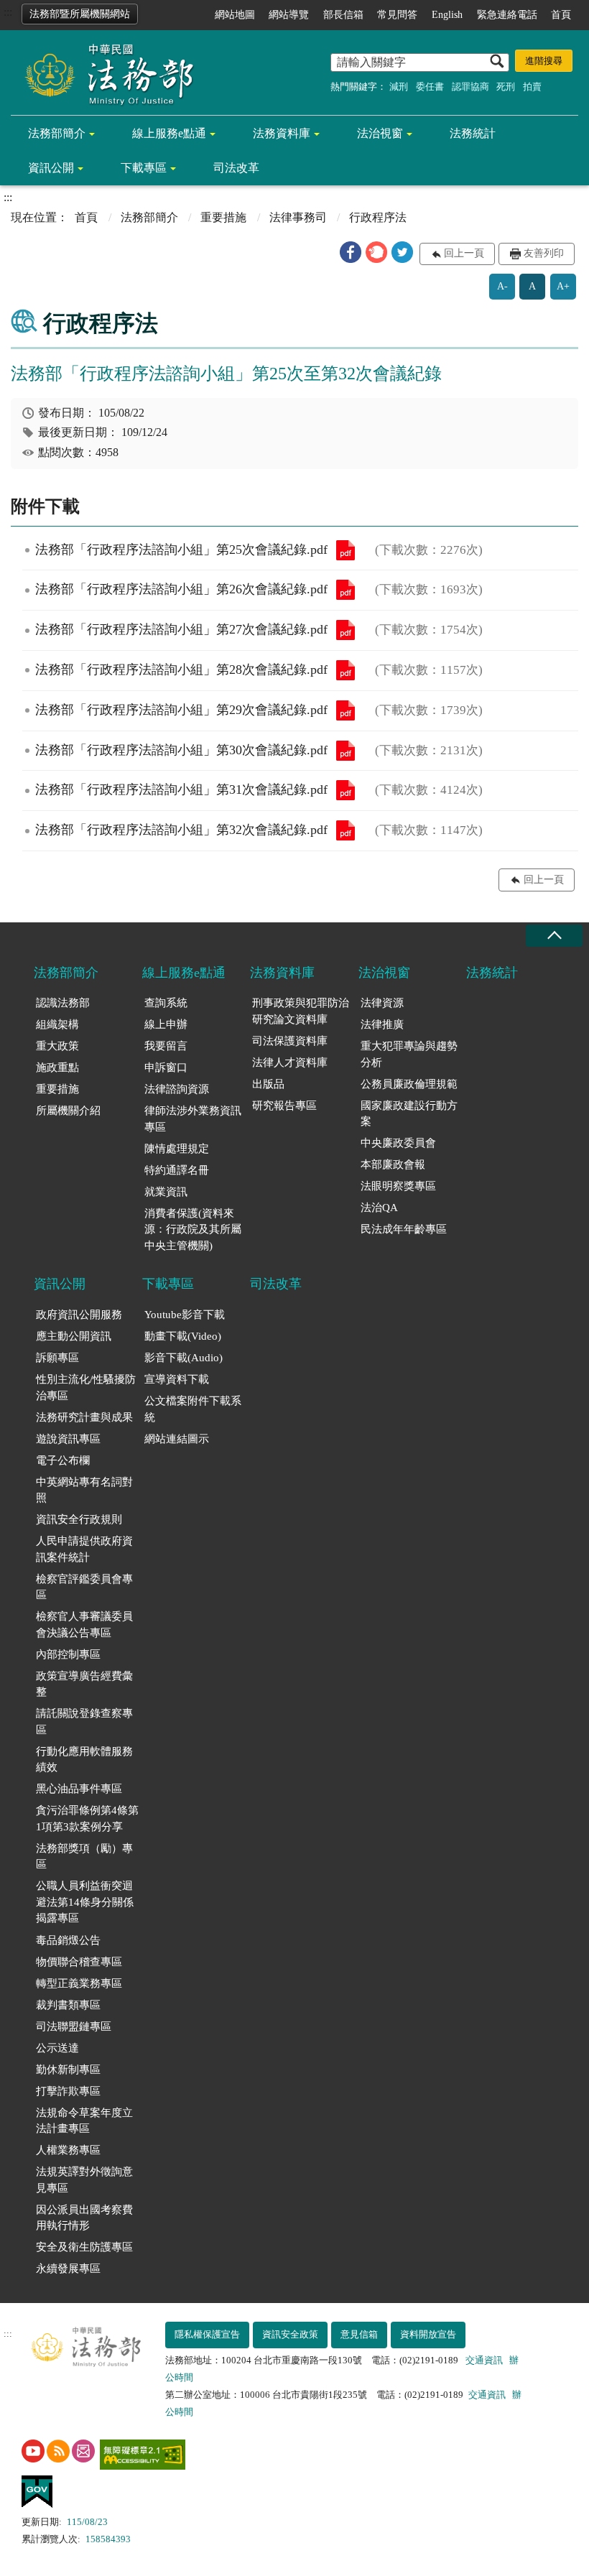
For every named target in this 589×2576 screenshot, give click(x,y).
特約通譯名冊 (177, 1170)
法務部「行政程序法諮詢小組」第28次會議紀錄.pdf (345, 670)
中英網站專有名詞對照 (84, 1490)
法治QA (379, 1208)
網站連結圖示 (177, 1439)
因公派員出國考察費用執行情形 (84, 2218)
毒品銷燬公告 (68, 1940)
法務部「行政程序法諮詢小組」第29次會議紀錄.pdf (345, 710)
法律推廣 (382, 1024)
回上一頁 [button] (464, 253)
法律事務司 (298, 217)
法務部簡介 (57, 133)
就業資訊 (166, 1192)
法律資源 (382, 1003)
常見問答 (397, 15)
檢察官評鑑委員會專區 (84, 1587)
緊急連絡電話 (507, 15)
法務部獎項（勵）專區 (84, 1857)
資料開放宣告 (428, 2334)
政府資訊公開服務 (79, 1315)
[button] (351, 252)
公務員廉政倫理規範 (409, 1084)
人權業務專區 (68, 2150)
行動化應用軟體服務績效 (84, 1760)
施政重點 (57, 1067)
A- (502, 286)
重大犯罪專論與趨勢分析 (409, 1054)
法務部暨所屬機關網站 (80, 14)
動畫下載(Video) (183, 1336)
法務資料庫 (282, 133)
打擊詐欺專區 (68, 2091)
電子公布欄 (63, 1460)
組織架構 (57, 1024)
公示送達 (57, 2048)
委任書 (430, 87)
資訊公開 (51, 168)
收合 (554, 936)
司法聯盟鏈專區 (74, 2026)
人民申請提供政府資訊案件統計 (84, 1549)
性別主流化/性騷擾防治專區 (86, 1387)
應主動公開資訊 (74, 1336)
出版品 (268, 1084)
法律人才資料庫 (290, 1062)
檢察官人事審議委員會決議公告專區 (84, 1625)
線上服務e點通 (169, 133)
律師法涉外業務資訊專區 (193, 1119)
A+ (563, 286)
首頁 (561, 15)
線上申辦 (166, 1024)
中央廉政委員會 (398, 1143)
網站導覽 (289, 15)
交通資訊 (484, 2360)
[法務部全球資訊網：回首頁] (104, 73)
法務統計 (473, 133)
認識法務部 (63, 1003)
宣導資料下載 (177, 1379)
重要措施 (223, 217)
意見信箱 (359, 2334)
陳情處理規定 (177, 1149)
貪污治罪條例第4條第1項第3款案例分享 (87, 1819)
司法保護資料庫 (290, 1041)
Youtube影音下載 (185, 1315)
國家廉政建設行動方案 (409, 1114)
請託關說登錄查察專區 (84, 1722)
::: (8, 12)
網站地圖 (235, 15)
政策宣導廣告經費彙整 (84, 1684)
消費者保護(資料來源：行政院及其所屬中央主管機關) (193, 1229)
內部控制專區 (68, 1654)
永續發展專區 (68, 2269)
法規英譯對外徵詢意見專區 (84, 2180)
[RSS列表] (58, 2451)
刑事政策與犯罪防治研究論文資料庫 (301, 1011)
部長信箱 (343, 15)
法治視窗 (380, 133)
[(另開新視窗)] (33, 2451)
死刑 (506, 87)
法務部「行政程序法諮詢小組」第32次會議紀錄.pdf (345, 830)
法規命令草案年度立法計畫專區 (84, 2121)
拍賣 (532, 87)
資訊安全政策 (290, 2334)
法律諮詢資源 (177, 1089)
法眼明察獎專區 (398, 1186)
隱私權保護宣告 (207, 2334)
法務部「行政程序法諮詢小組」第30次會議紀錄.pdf (345, 751)
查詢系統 (166, 1003)
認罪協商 (470, 87)
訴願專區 (57, 1358)
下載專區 (144, 168)
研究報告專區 (284, 1106)
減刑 (399, 87)
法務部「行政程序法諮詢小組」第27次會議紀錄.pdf (345, 630)
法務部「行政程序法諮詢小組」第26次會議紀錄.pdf (345, 590)
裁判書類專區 (68, 2005)
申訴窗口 (166, 1067)
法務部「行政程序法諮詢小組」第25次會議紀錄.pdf (345, 550)
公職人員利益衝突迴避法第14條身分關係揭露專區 (85, 1902)
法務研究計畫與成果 (84, 1417)
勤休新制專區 (68, 2070)
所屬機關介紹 (68, 1111)
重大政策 (57, 1046)
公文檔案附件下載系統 (193, 1409)
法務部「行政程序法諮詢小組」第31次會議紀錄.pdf (345, 790)
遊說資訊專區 (68, 1439)
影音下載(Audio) (184, 1358)
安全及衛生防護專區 (84, 2247)
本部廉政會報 (393, 1164)
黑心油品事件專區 (79, 1789)
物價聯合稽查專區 (79, 1962)
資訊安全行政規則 (79, 1519)
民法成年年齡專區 (404, 1229)
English (447, 15)
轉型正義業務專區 (79, 1983)
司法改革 (236, 168)
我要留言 (166, 1046)
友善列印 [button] (544, 253)
